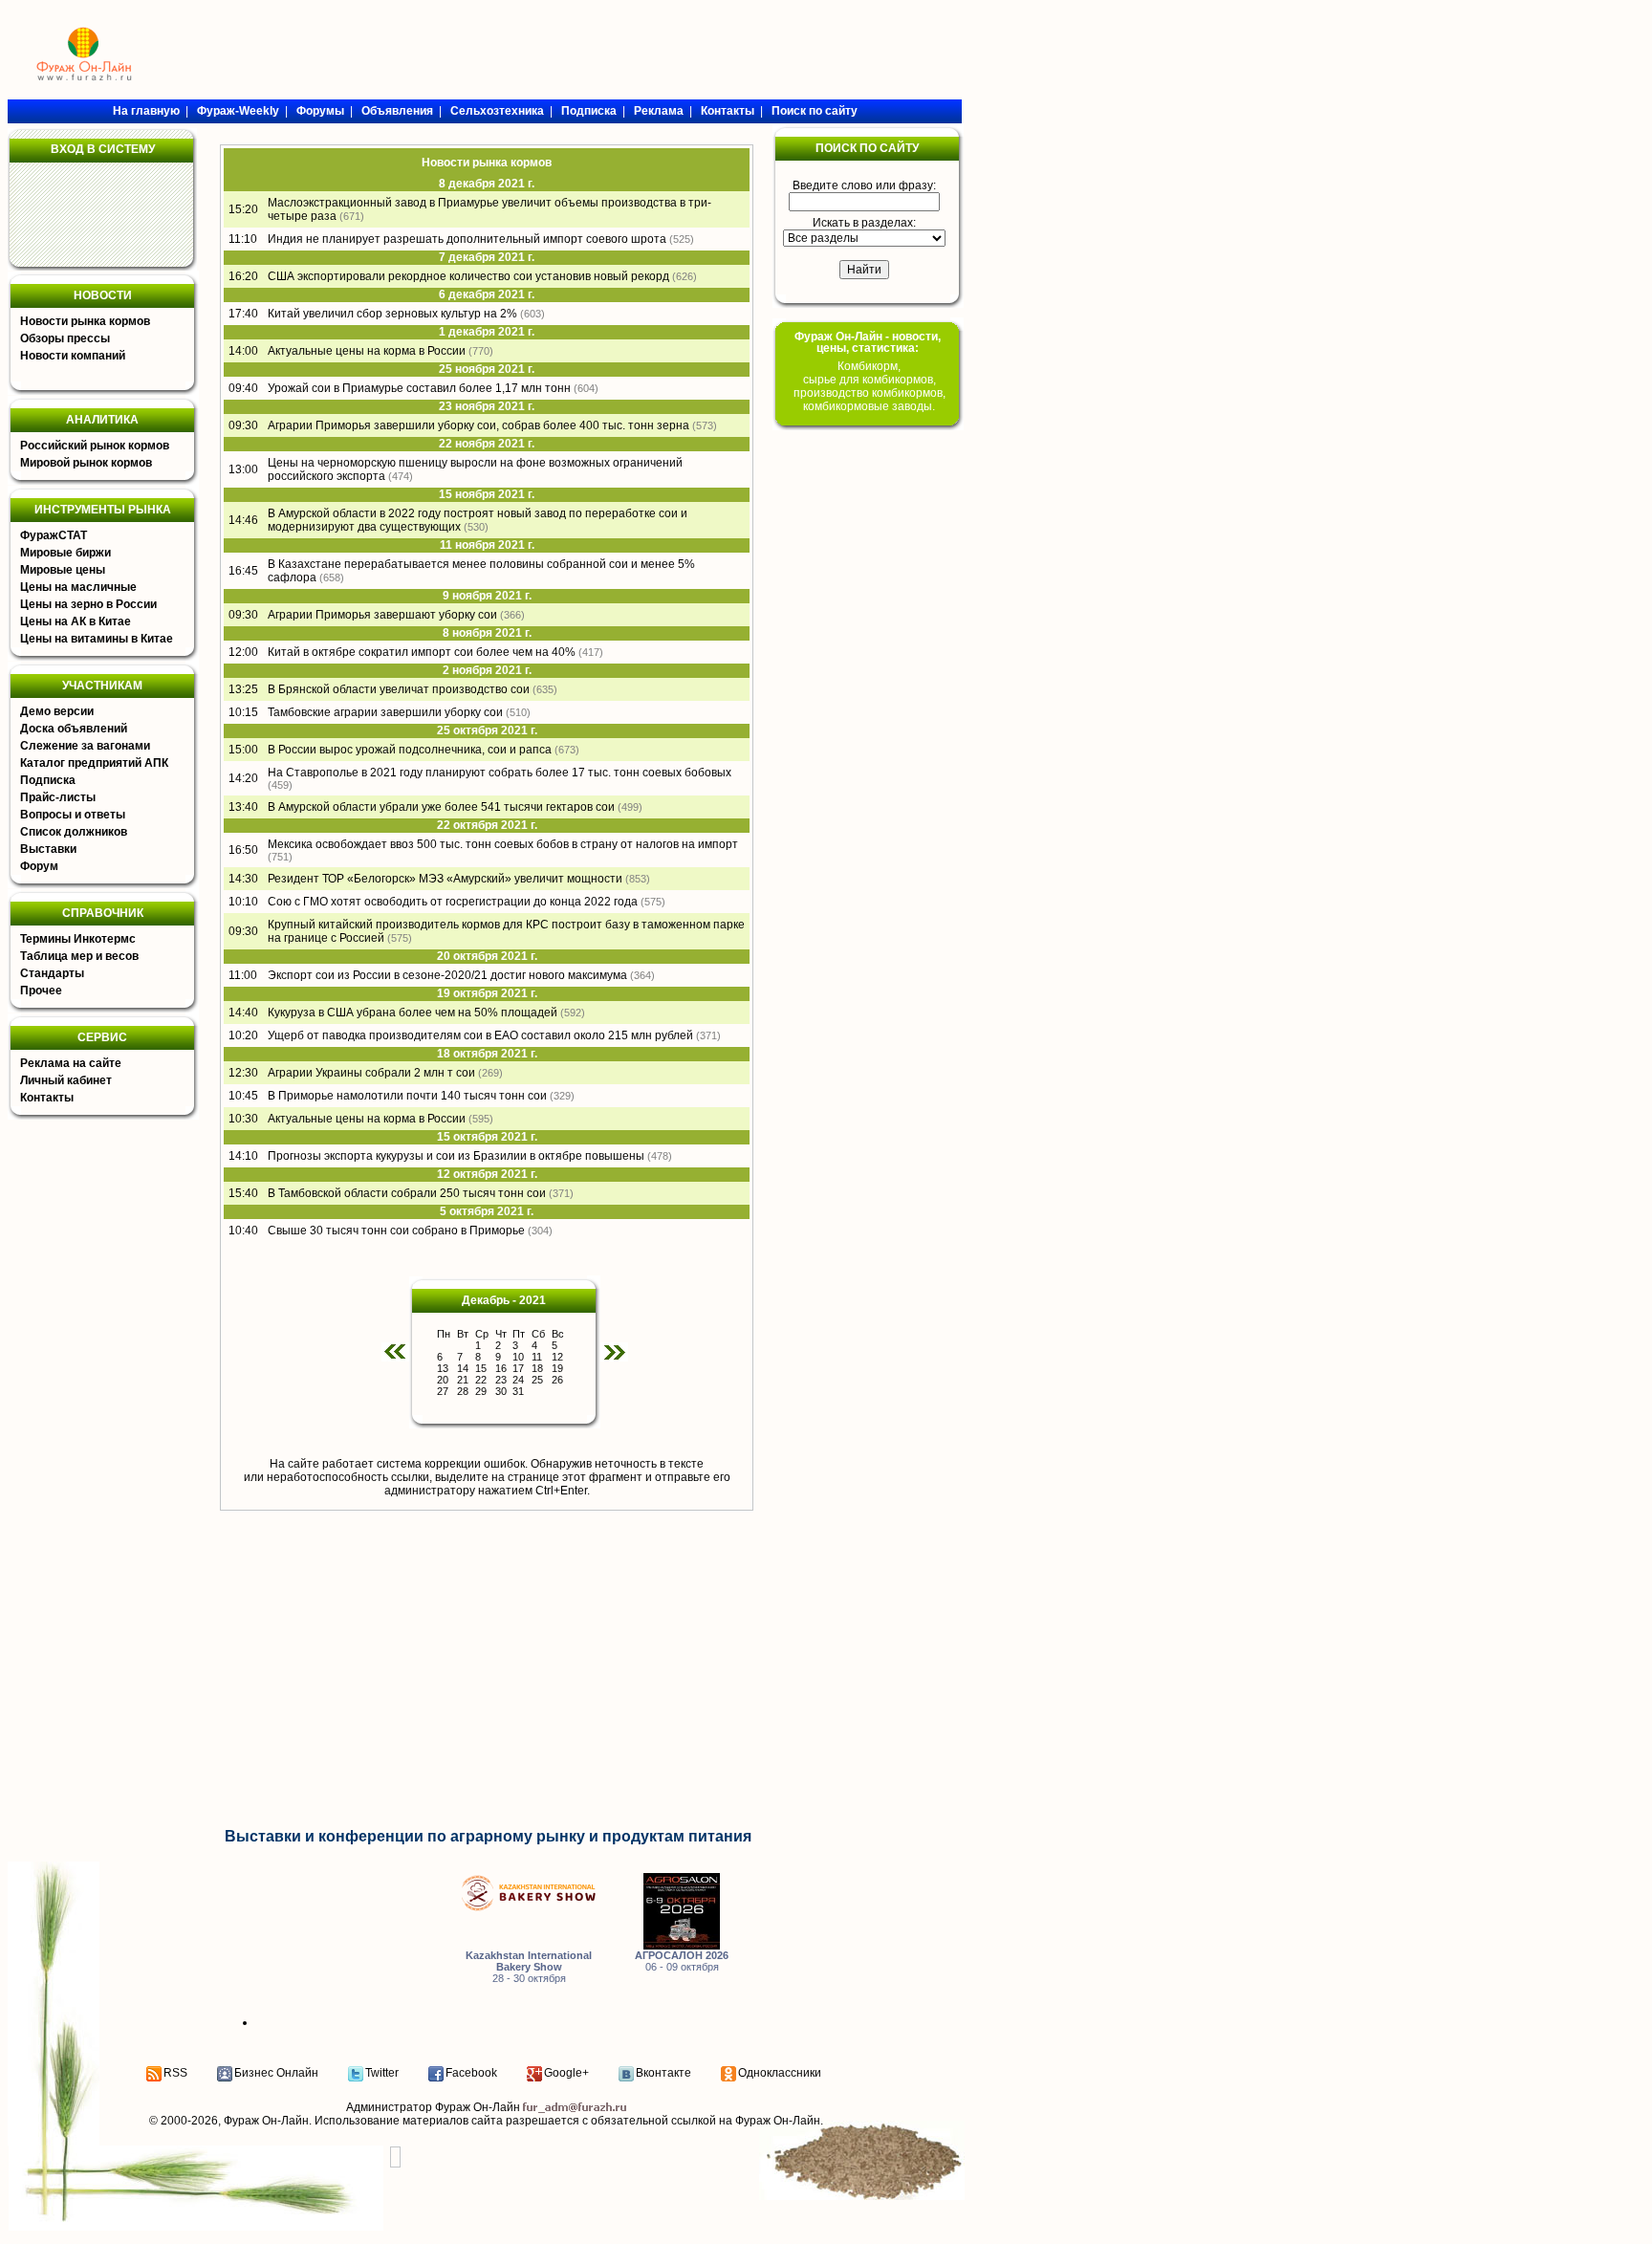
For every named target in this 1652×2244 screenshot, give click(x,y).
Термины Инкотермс (78, 939)
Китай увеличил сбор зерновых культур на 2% (392, 314)
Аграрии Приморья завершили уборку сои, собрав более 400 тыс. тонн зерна (478, 425)
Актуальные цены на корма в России (367, 351)
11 (537, 1357)
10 (518, 1357)
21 (463, 1380)
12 (557, 1357)
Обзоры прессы (65, 338)
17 (518, 1368)
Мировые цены (63, 570)
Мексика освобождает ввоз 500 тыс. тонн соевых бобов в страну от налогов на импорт (503, 844)
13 (443, 1368)
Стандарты (52, 973)
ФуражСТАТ (54, 535)
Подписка (48, 780)
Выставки (48, 849)
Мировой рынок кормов (86, 463)
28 (463, 1391)
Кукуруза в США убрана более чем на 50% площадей (413, 1013)
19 (557, 1368)
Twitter (382, 2073)
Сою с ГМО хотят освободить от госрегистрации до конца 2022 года (453, 902)
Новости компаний (73, 356)
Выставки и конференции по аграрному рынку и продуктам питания (488, 1836)
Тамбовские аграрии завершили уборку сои (385, 712)
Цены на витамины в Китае (97, 639)
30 (501, 1391)
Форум (39, 866)
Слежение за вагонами (85, 746)
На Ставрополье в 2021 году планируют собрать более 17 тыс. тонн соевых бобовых (500, 773)
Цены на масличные (78, 587)
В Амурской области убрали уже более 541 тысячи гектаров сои (441, 807)
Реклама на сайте (71, 1063)
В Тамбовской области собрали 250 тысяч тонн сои (407, 1193)
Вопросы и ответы (73, 815)
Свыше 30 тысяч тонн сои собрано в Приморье (396, 1231)
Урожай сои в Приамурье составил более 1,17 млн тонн (419, 388)
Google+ (566, 2073)
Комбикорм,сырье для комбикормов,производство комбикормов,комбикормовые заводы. (869, 386)
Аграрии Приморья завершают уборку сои (382, 615)
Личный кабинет (66, 1080)
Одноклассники (780, 2073)
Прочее (41, 991)
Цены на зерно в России (88, 604)
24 (518, 1380)
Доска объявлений (74, 729)
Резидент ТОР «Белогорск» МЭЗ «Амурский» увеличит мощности (445, 879)
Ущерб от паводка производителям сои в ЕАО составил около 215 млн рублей (480, 1035)
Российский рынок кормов (95, 446)
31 (518, 1391)
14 (463, 1368)
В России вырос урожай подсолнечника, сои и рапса (410, 750)
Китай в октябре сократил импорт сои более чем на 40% (422, 652)
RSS (175, 2073)
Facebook (471, 2073)
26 (557, 1380)
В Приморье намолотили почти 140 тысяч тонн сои (407, 1096)
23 (501, 1380)
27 (443, 1391)
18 (537, 1368)
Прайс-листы (58, 797)
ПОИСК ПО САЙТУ (867, 148)
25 (537, 1380)
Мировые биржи (65, 553)
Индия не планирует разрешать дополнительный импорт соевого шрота (467, 239)
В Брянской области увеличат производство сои (399, 689)
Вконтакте (663, 2073)
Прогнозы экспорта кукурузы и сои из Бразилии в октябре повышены (456, 1156)
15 (481, 1368)
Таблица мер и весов (79, 956)
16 (501, 1368)
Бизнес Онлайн (276, 2073)
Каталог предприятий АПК (94, 763)
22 (481, 1380)
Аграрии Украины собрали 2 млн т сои (371, 1073)
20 (443, 1380)
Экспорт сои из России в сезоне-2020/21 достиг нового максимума (447, 975)
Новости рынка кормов (85, 321)
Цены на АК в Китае (76, 621)
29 (481, 1391)
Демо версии (57, 711)
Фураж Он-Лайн (266, 2121)
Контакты (47, 1098)
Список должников (74, 832)
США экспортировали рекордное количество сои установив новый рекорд (468, 276)
